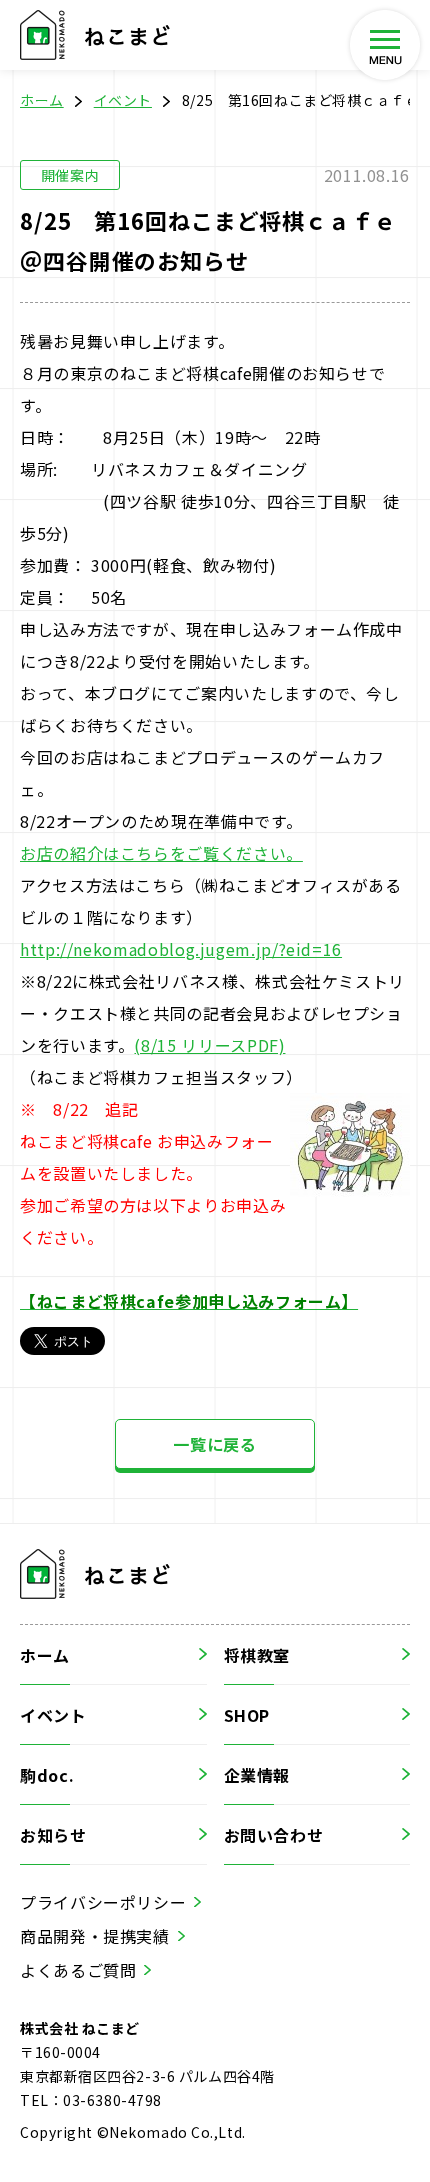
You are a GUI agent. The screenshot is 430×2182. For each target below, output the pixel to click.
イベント (123, 100)
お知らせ (53, 1835)
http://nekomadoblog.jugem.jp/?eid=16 (181, 949)
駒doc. (47, 1775)
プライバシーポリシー (103, 1902)
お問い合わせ (274, 1835)
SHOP (247, 1715)
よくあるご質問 (78, 1970)
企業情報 (257, 1775)
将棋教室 (257, 1655)
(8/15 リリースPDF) (209, 1045)
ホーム (42, 100)
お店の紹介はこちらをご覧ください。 (161, 853)
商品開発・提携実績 (95, 1936)
